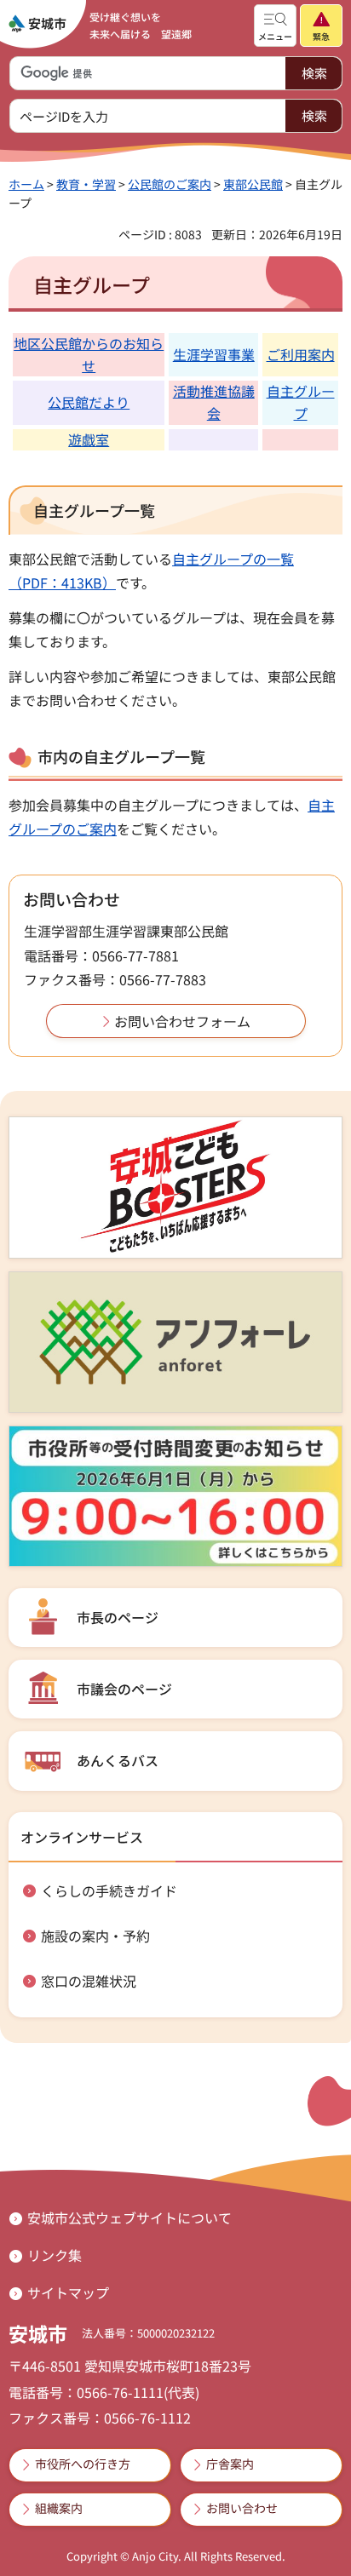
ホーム (26, 184)
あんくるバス (118, 1760)
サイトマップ (68, 2292)
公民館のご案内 (170, 184)
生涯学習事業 (214, 354)
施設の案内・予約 (95, 1936)
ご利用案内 (301, 354)
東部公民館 (253, 184)
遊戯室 (89, 439)
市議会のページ (124, 1689)
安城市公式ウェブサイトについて (129, 2217)
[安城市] (37, 24)
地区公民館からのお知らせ (89, 354)
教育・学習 (86, 184)
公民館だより (89, 402)
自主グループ (301, 402)
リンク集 (55, 2255)
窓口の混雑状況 (89, 1981)
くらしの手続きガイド (109, 1890)
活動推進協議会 (214, 402)
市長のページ (118, 1617)
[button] (275, 26)
